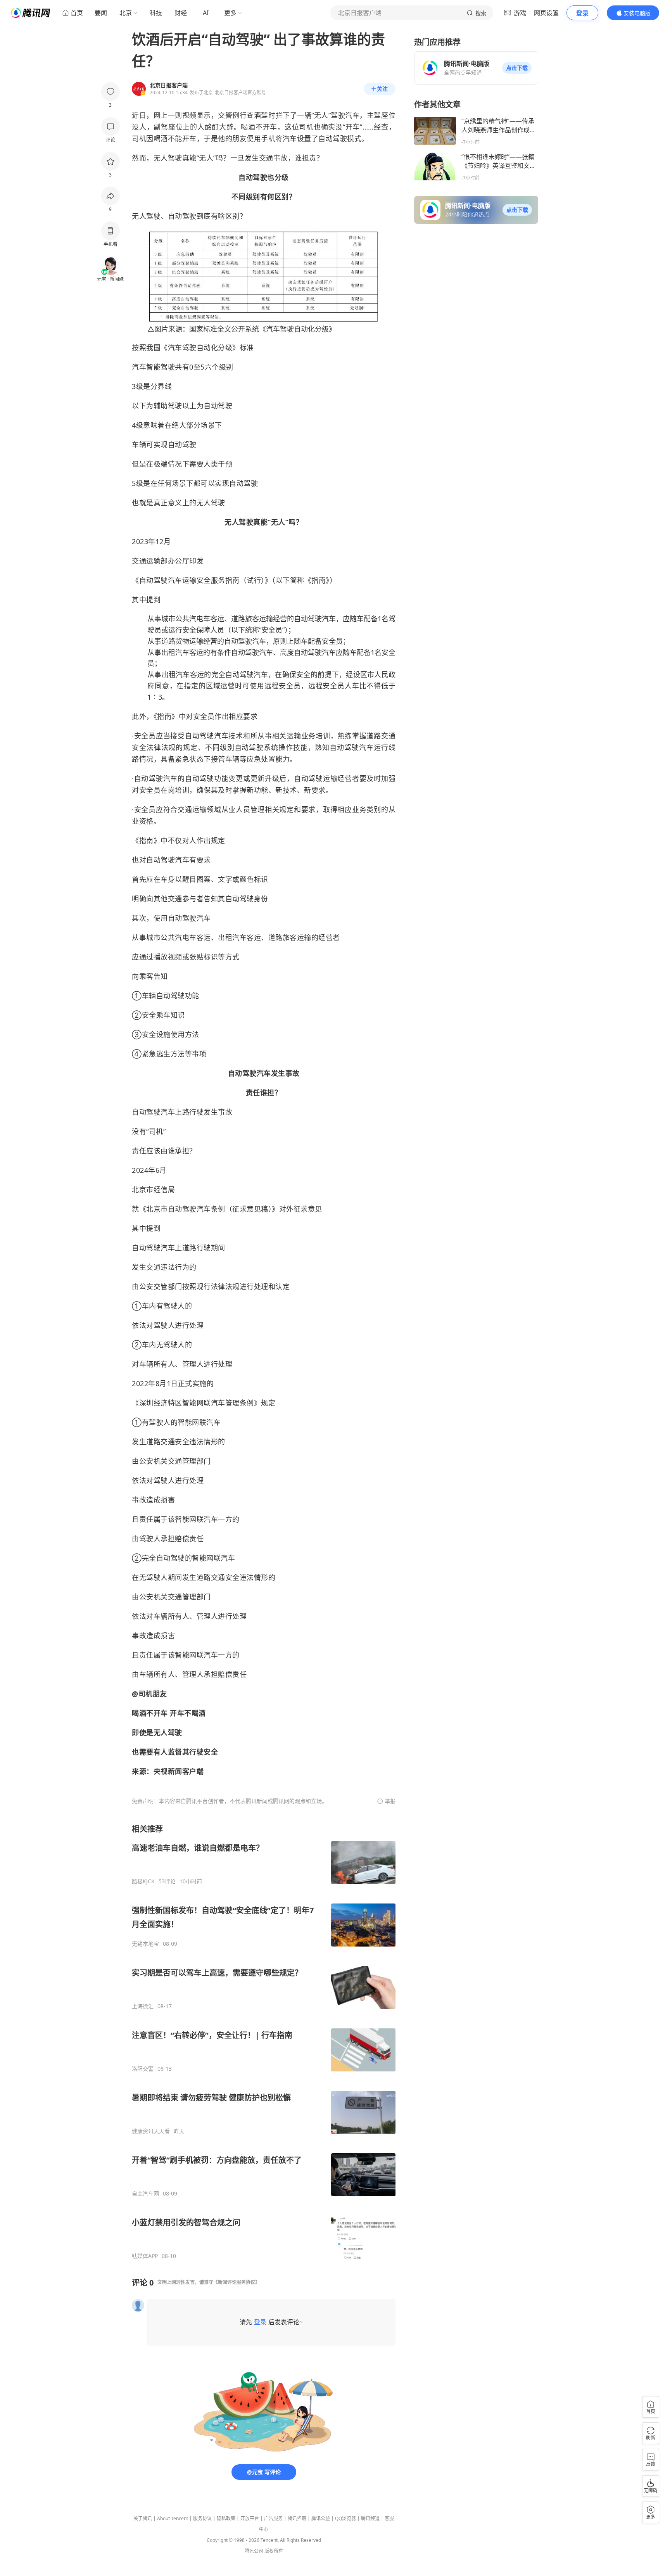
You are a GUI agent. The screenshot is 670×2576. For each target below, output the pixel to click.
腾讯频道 (370, 2518)
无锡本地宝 (145, 1944)
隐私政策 (226, 2518)
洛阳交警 (143, 2069)
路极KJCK (143, 1881)
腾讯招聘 (297, 2518)
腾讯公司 (254, 2551)
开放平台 (250, 2518)
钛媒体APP (145, 2256)
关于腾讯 (143, 2518)
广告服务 (273, 2518)
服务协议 (202, 2518)
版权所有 (274, 2551)
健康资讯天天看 (151, 2131)
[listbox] (264, 2042)
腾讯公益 (321, 2518)
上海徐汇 (143, 2006)
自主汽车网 (145, 2194)
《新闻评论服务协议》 (237, 2282)
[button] (517, 68)
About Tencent (173, 2518)
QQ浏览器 (345, 2518)
